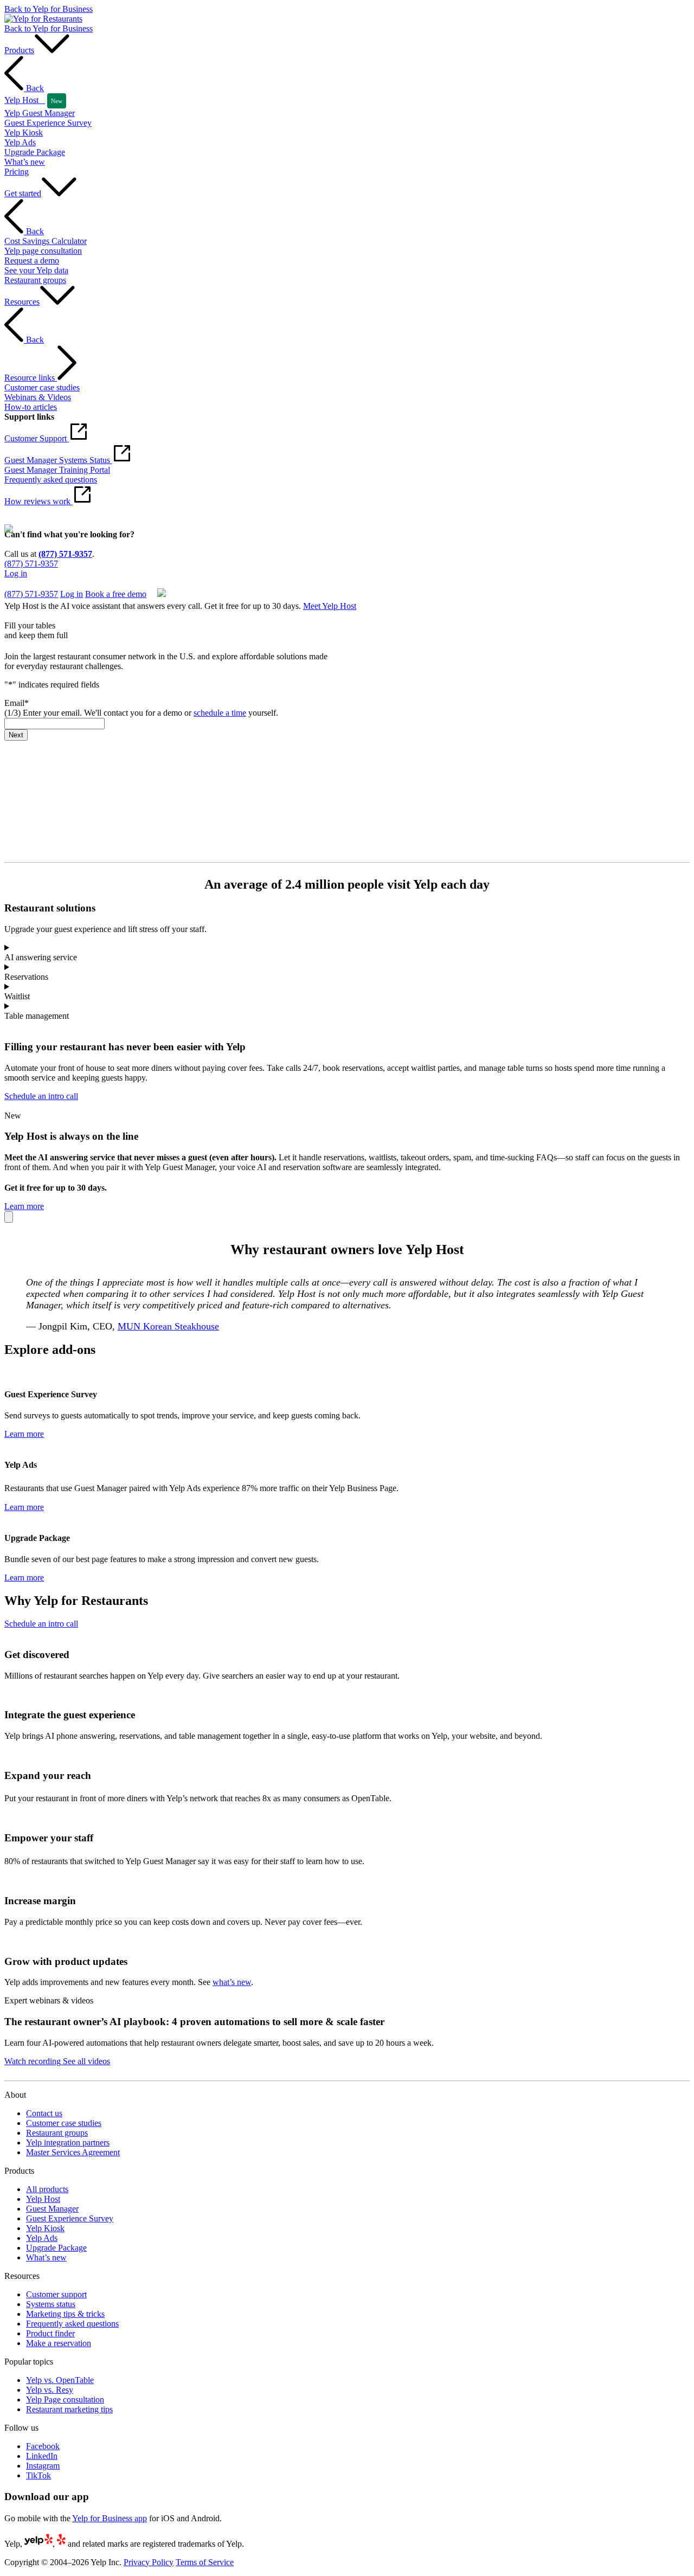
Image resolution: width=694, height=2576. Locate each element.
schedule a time (220, 713)
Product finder (50, 2333)
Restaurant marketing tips (69, 2409)
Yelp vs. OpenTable (60, 2380)
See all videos (85, 2061)
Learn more (24, 1206)
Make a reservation (59, 2343)
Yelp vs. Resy (50, 2390)
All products (47, 2189)
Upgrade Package (56, 2248)
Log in (16, 573)
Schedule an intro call (41, 1096)
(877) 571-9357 (65, 554)
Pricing (17, 172)
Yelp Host (43, 2199)
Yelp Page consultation (65, 2400)
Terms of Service (205, 2562)
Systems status (51, 2304)
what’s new (232, 1982)
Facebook (43, 2446)
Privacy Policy (149, 2562)
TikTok (38, 2475)
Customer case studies (64, 2123)
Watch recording (33, 2061)
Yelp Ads (42, 2238)
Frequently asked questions (72, 2324)
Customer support (56, 2294)
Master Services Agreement (73, 2152)
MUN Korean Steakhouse (168, 1326)
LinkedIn (42, 2456)
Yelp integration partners (68, 2143)
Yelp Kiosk (45, 2228)
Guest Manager (52, 2209)
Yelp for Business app (110, 2518)
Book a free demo (35, 583)
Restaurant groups (57, 2133)
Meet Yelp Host (330, 606)
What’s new (46, 2257)
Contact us (44, 2113)
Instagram (43, 2466)
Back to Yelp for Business (49, 9)
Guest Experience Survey (70, 2218)
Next (16, 735)
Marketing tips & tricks (65, 2314)
